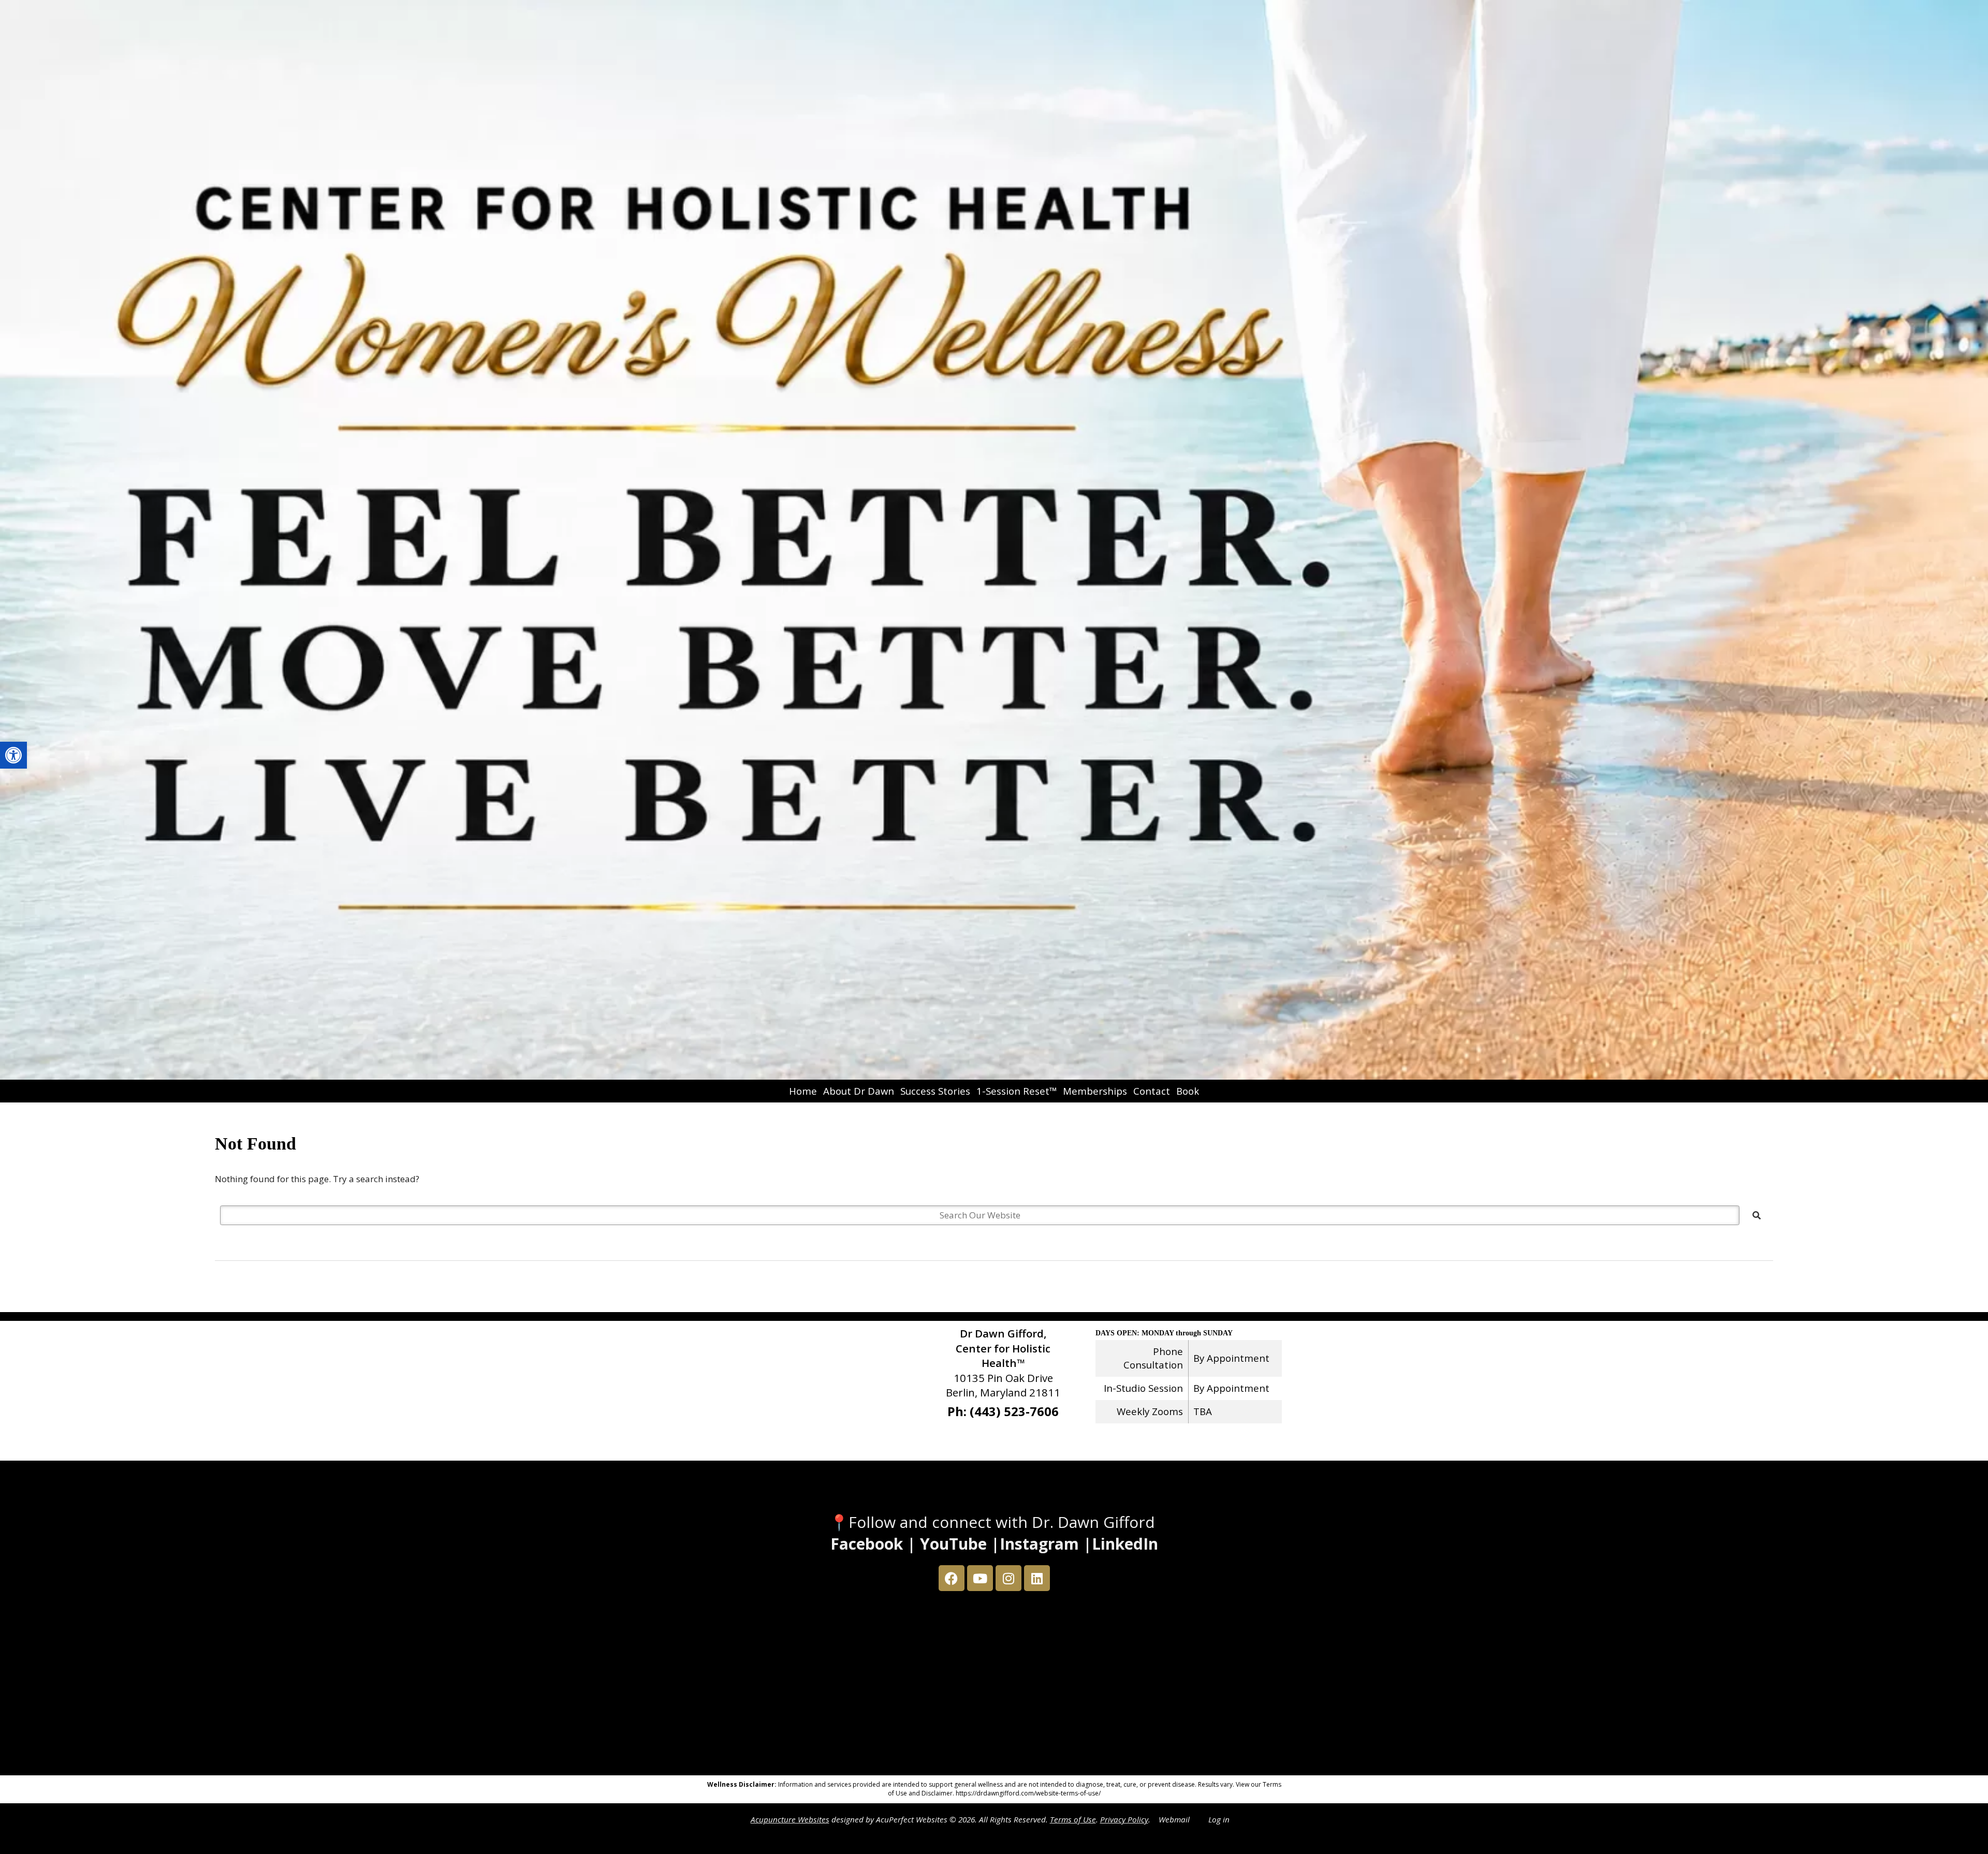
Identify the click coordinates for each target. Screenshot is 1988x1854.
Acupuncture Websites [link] (790, 1819)
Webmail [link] (1174, 1819)
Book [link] (1188, 1091)
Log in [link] (1219, 1819)
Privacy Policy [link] (1124, 1819)
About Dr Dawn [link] (859, 1091)
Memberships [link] (1095, 1091)
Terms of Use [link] (1073, 1819)
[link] (13, 755)
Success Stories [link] (935, 1091)
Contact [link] (1152, 1091)
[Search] (1757, 1215)
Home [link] (803, 1091)
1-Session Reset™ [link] (1017, 1091)
